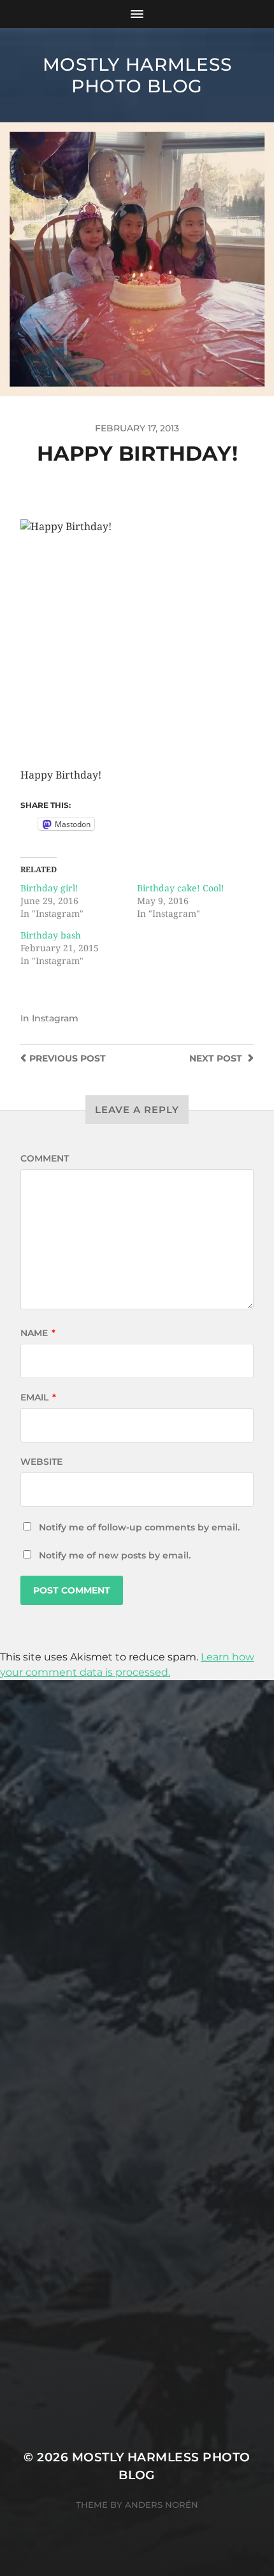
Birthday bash (51, 935)
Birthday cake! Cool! (181, 888)
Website (41, 1462)
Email (38, 1397)
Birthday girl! (49, 888)
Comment (45, 1158)
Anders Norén (162, 2505)
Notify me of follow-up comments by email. (139, 1527)
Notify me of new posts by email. (115, 1555)
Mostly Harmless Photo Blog (137, 75)
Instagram (55, 1018)
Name (38, 1333)
